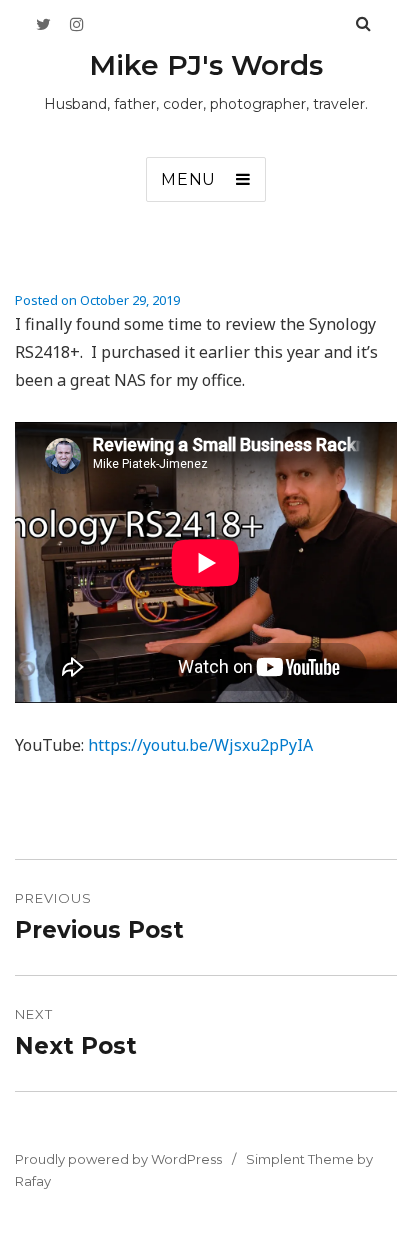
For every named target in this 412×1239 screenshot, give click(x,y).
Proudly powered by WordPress (118, 1159)
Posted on (97, 300)
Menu (188, 179)
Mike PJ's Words (206, 65)
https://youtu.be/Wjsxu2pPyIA (200, 745)
